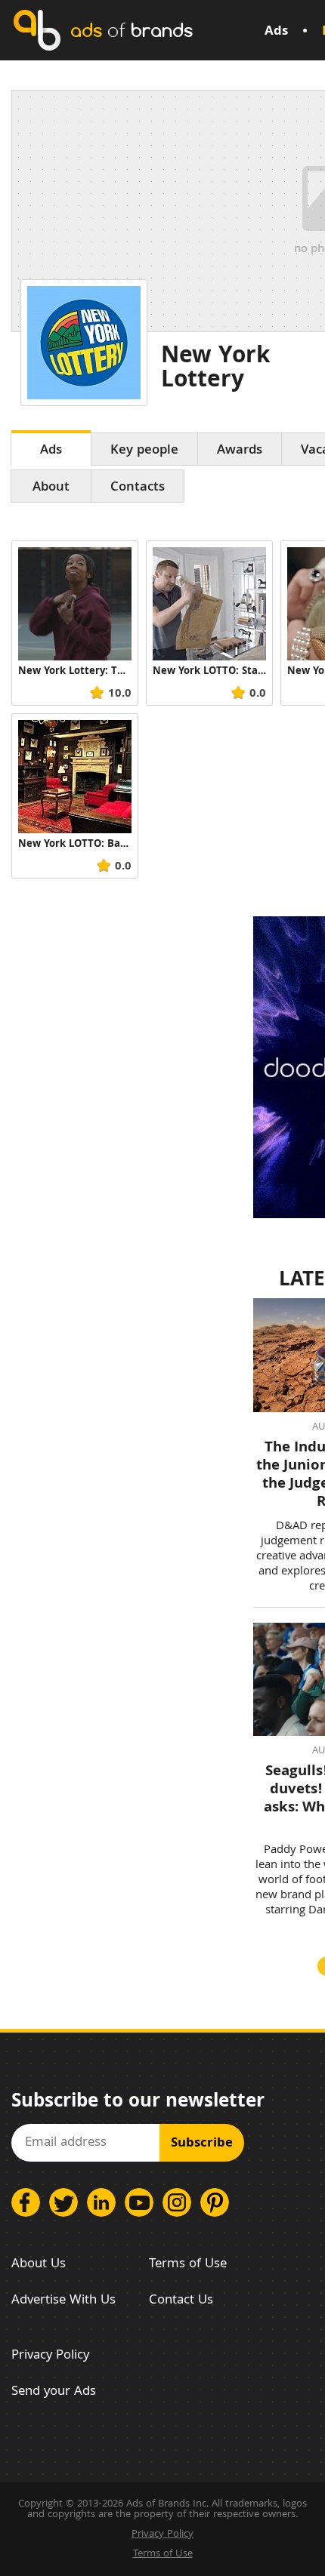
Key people (144, 451)
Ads (276, 32)
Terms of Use (188, 2265)
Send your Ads (54, 2392)
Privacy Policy (50, 2356)
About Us (39, 2265)
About (51, 488)
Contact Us (181, 2301)
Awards (240, 451)
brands (132, 30)
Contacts (138, 488)
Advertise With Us (63, 2301)
